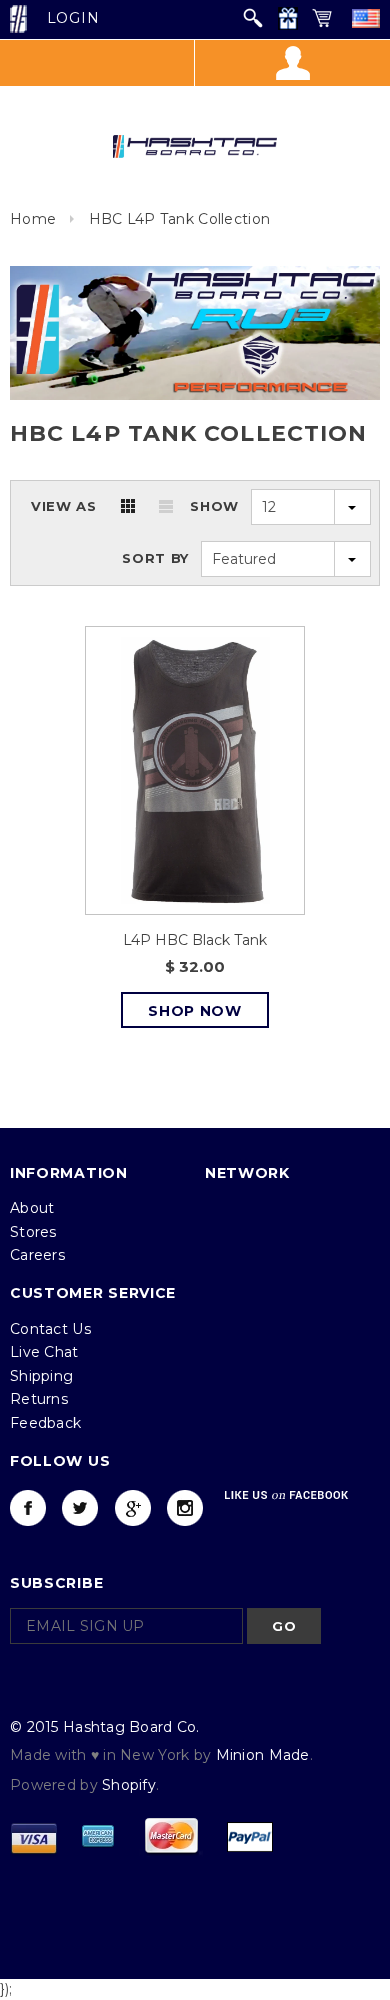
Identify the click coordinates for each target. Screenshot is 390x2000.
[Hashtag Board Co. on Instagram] (185, 1508)
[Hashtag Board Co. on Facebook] (28, 1508)
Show (214, 506)
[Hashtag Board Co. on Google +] (133, 1508)
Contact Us (50, 1329)
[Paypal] (250, 1835)
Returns (39, 1399)
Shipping (41, 1376)
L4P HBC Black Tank (195, 940)
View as (64, 506)
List (166, 506)
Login (73, 18)
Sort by (155, 558)
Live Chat (44, 1352)
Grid (128, 506)
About (32, 1208)
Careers (37, 1255)
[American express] (98, 1835)
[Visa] (34, 1835)
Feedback (45, 1423)
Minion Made (263, 1755)
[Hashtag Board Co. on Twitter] (80, 1508)
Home (33, 219)
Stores (33, 1232)
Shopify (129, 1785)
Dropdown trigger (292, 63)
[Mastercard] (171, 1835)
